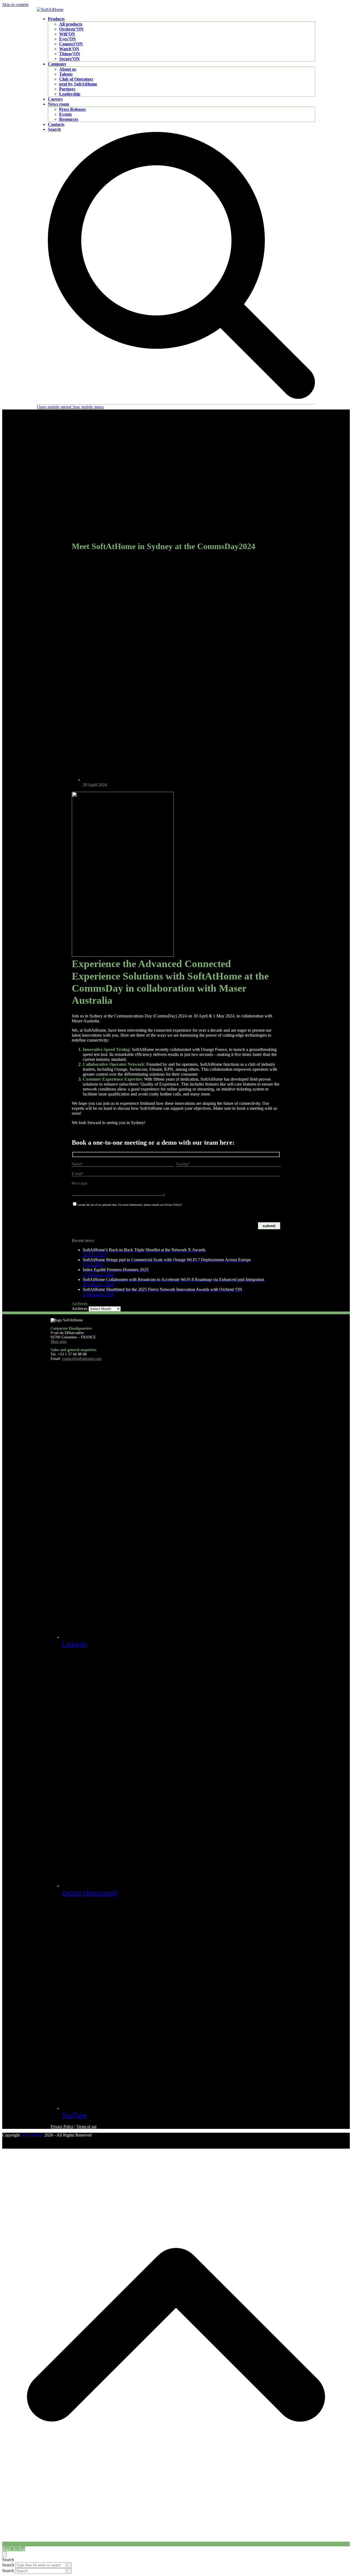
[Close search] (4, 2554)
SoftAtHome (32, 2135)
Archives (80, 1309)
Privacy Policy (62, 2127)
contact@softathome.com (82, 1359)
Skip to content (15, 5)
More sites (59, 1342)
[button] (70, 407)
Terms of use (86, 2127)
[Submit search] (69, 2565)
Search (8, 2565)
